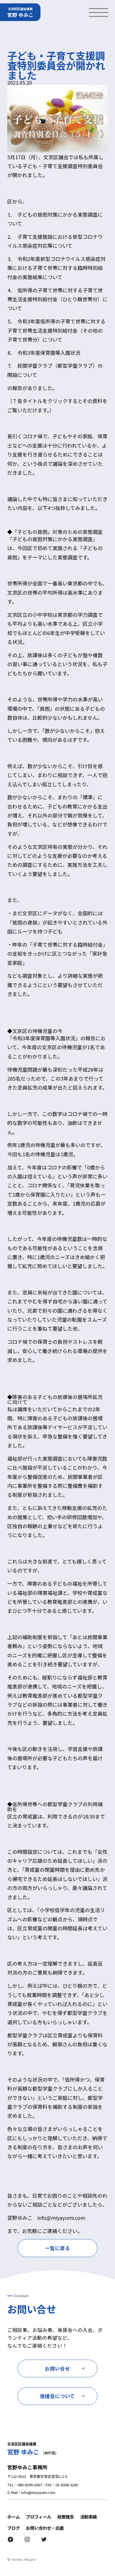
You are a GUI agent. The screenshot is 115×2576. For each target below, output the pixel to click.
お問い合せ (57, 2368)
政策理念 (66, 2517)
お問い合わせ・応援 (45, 2528)
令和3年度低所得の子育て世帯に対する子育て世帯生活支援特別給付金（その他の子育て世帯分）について (56, 330)
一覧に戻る (57, 2248)
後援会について (57, 2396)
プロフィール (39, 2517)
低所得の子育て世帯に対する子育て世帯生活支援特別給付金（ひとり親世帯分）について (57, 299)
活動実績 (88, 2517)
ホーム (14, 2517)
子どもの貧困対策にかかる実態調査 (52, 539)
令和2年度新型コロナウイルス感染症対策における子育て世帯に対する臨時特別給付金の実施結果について (56, 268)
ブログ (14, 2528)
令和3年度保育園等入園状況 (49, 353)
